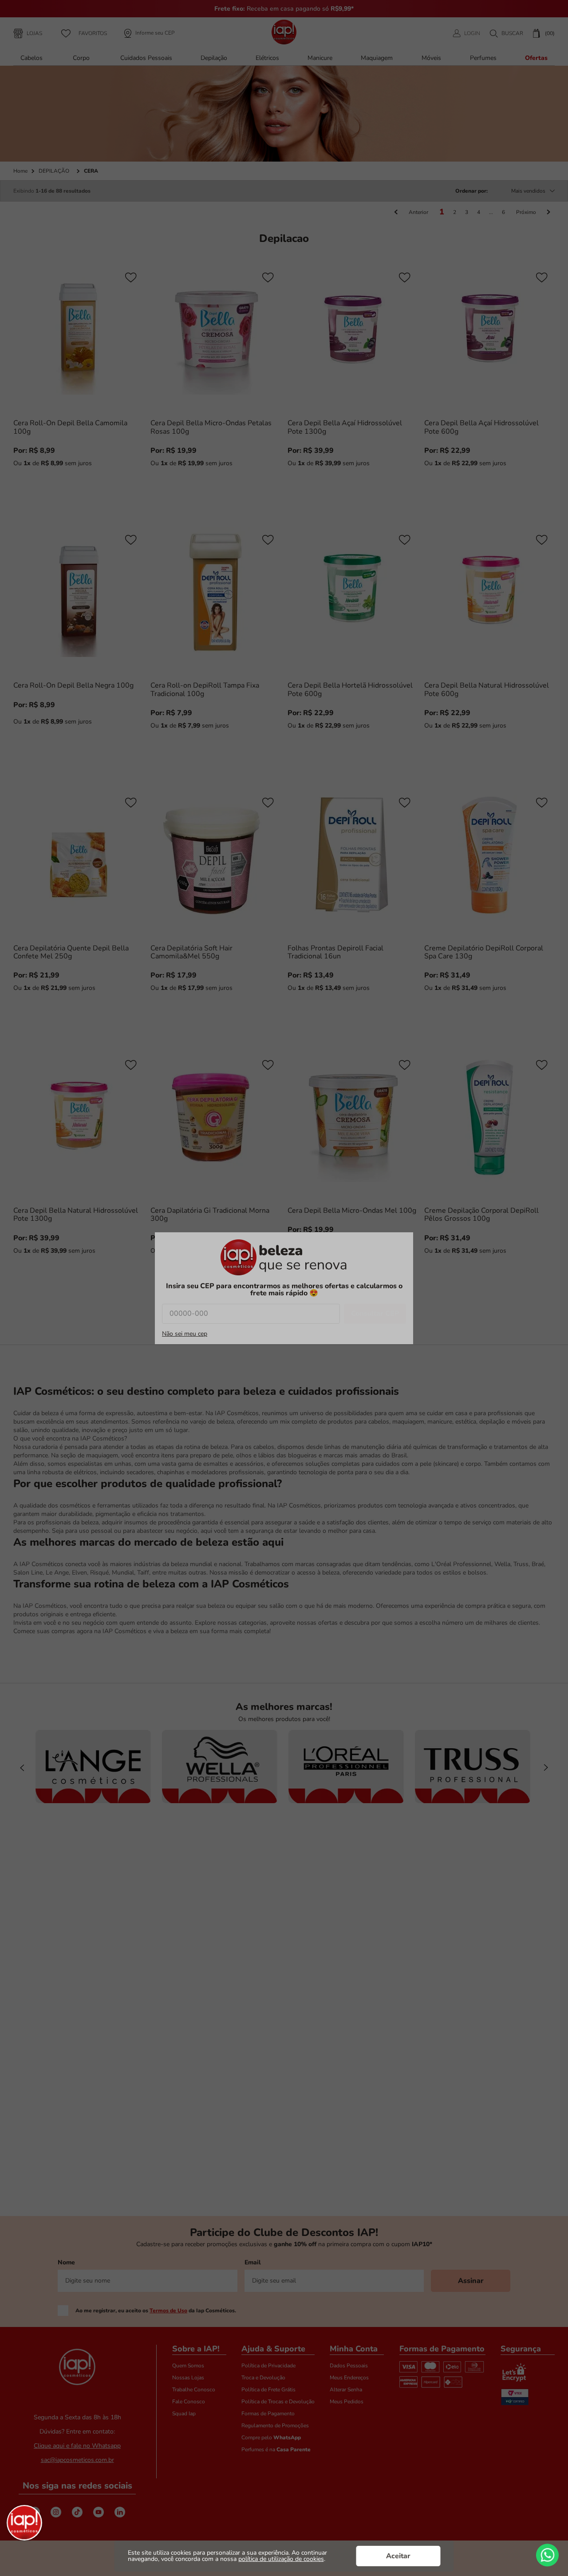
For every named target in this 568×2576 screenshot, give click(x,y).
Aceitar (398, 2556)
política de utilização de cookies (281, 2559)
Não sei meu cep (185, 1334)
